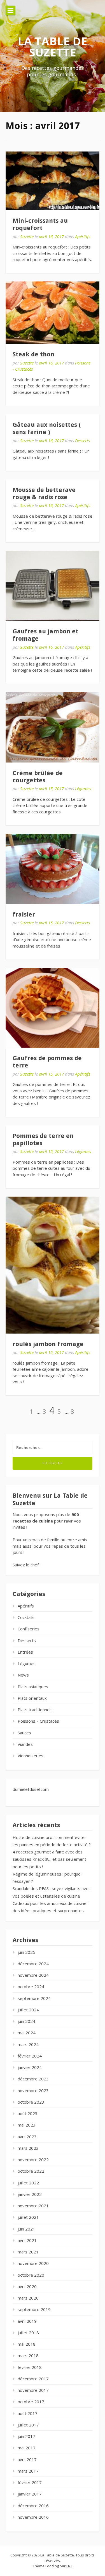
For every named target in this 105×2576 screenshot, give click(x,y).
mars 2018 (28, 2355)
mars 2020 (28, 2298)
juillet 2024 (28, 2010)
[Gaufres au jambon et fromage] (53, 586)
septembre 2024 (34, 1998)
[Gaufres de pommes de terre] (53, 1008)
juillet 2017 (28, 2425)
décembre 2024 (33, 1964)
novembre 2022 (33, 2160)
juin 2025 (26, 1952)
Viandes (25, 1744)
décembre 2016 (33, 2506)
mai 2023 (27, 2125)
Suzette (27, 236)
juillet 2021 (28, 2217)
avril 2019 (27, 2321)
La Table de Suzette (53, 47)
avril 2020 (27, 2286)
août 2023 (28, 2113)
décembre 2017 (33, 2379)
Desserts (82, 441)
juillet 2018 (28, 2333)
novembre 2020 (33, 2263)
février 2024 (30, 2056)
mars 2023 (28, 2148)
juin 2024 (26, 2021)
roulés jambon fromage (48, 1344)
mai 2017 (27, 2448)
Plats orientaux (32, 1698)
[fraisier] (53, 869)
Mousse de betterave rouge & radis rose (44, 493)
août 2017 (28, 2413)
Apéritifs (83, 236)
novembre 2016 (33, 2517)
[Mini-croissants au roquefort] (53, 181)
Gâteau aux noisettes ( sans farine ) (47, 428)
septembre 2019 (34, 2309)
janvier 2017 (30, 2494)
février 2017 (30, 2482)
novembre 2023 (33, 2090)
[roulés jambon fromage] (53, 1265)
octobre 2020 (31, 2275)
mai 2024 (27, 2033)
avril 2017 (27, 2459)
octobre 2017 (31, 2402)
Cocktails (26, 1617)
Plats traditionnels (35, 1710)
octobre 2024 (31, 1987)
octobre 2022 (31, 2171)
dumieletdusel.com (31, 1789)
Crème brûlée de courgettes (38, 777)
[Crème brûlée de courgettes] (53, 727)
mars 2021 (28, 2252)
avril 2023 (27, 2137)
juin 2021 (26, 2229)
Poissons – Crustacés (38, 1721)
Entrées (25, 1652)
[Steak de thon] (53, 313)
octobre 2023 (31, 2102)
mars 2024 (28, 2044)
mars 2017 (28, 2471)
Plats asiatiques (33, 1687)
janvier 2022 (30, 2194)
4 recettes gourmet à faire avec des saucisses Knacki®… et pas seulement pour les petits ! (49, 1859)
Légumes (83, 789)
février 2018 (30, 2367)
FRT (69, 2566)
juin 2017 (26, 2436)
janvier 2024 (30, 2067)
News (23, 1675)
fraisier (24, 914)
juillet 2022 (28, 2183)
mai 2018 (27, 2344)
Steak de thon (33, 354)
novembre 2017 (33, 2390)
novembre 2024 (33, 1975)
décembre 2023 (33, 2079)
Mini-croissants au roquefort (40, 224)
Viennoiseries (31, 1756)
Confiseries (29, 1629)
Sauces (24, 1733)
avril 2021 (27, 2240)
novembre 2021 (33, 2206)
